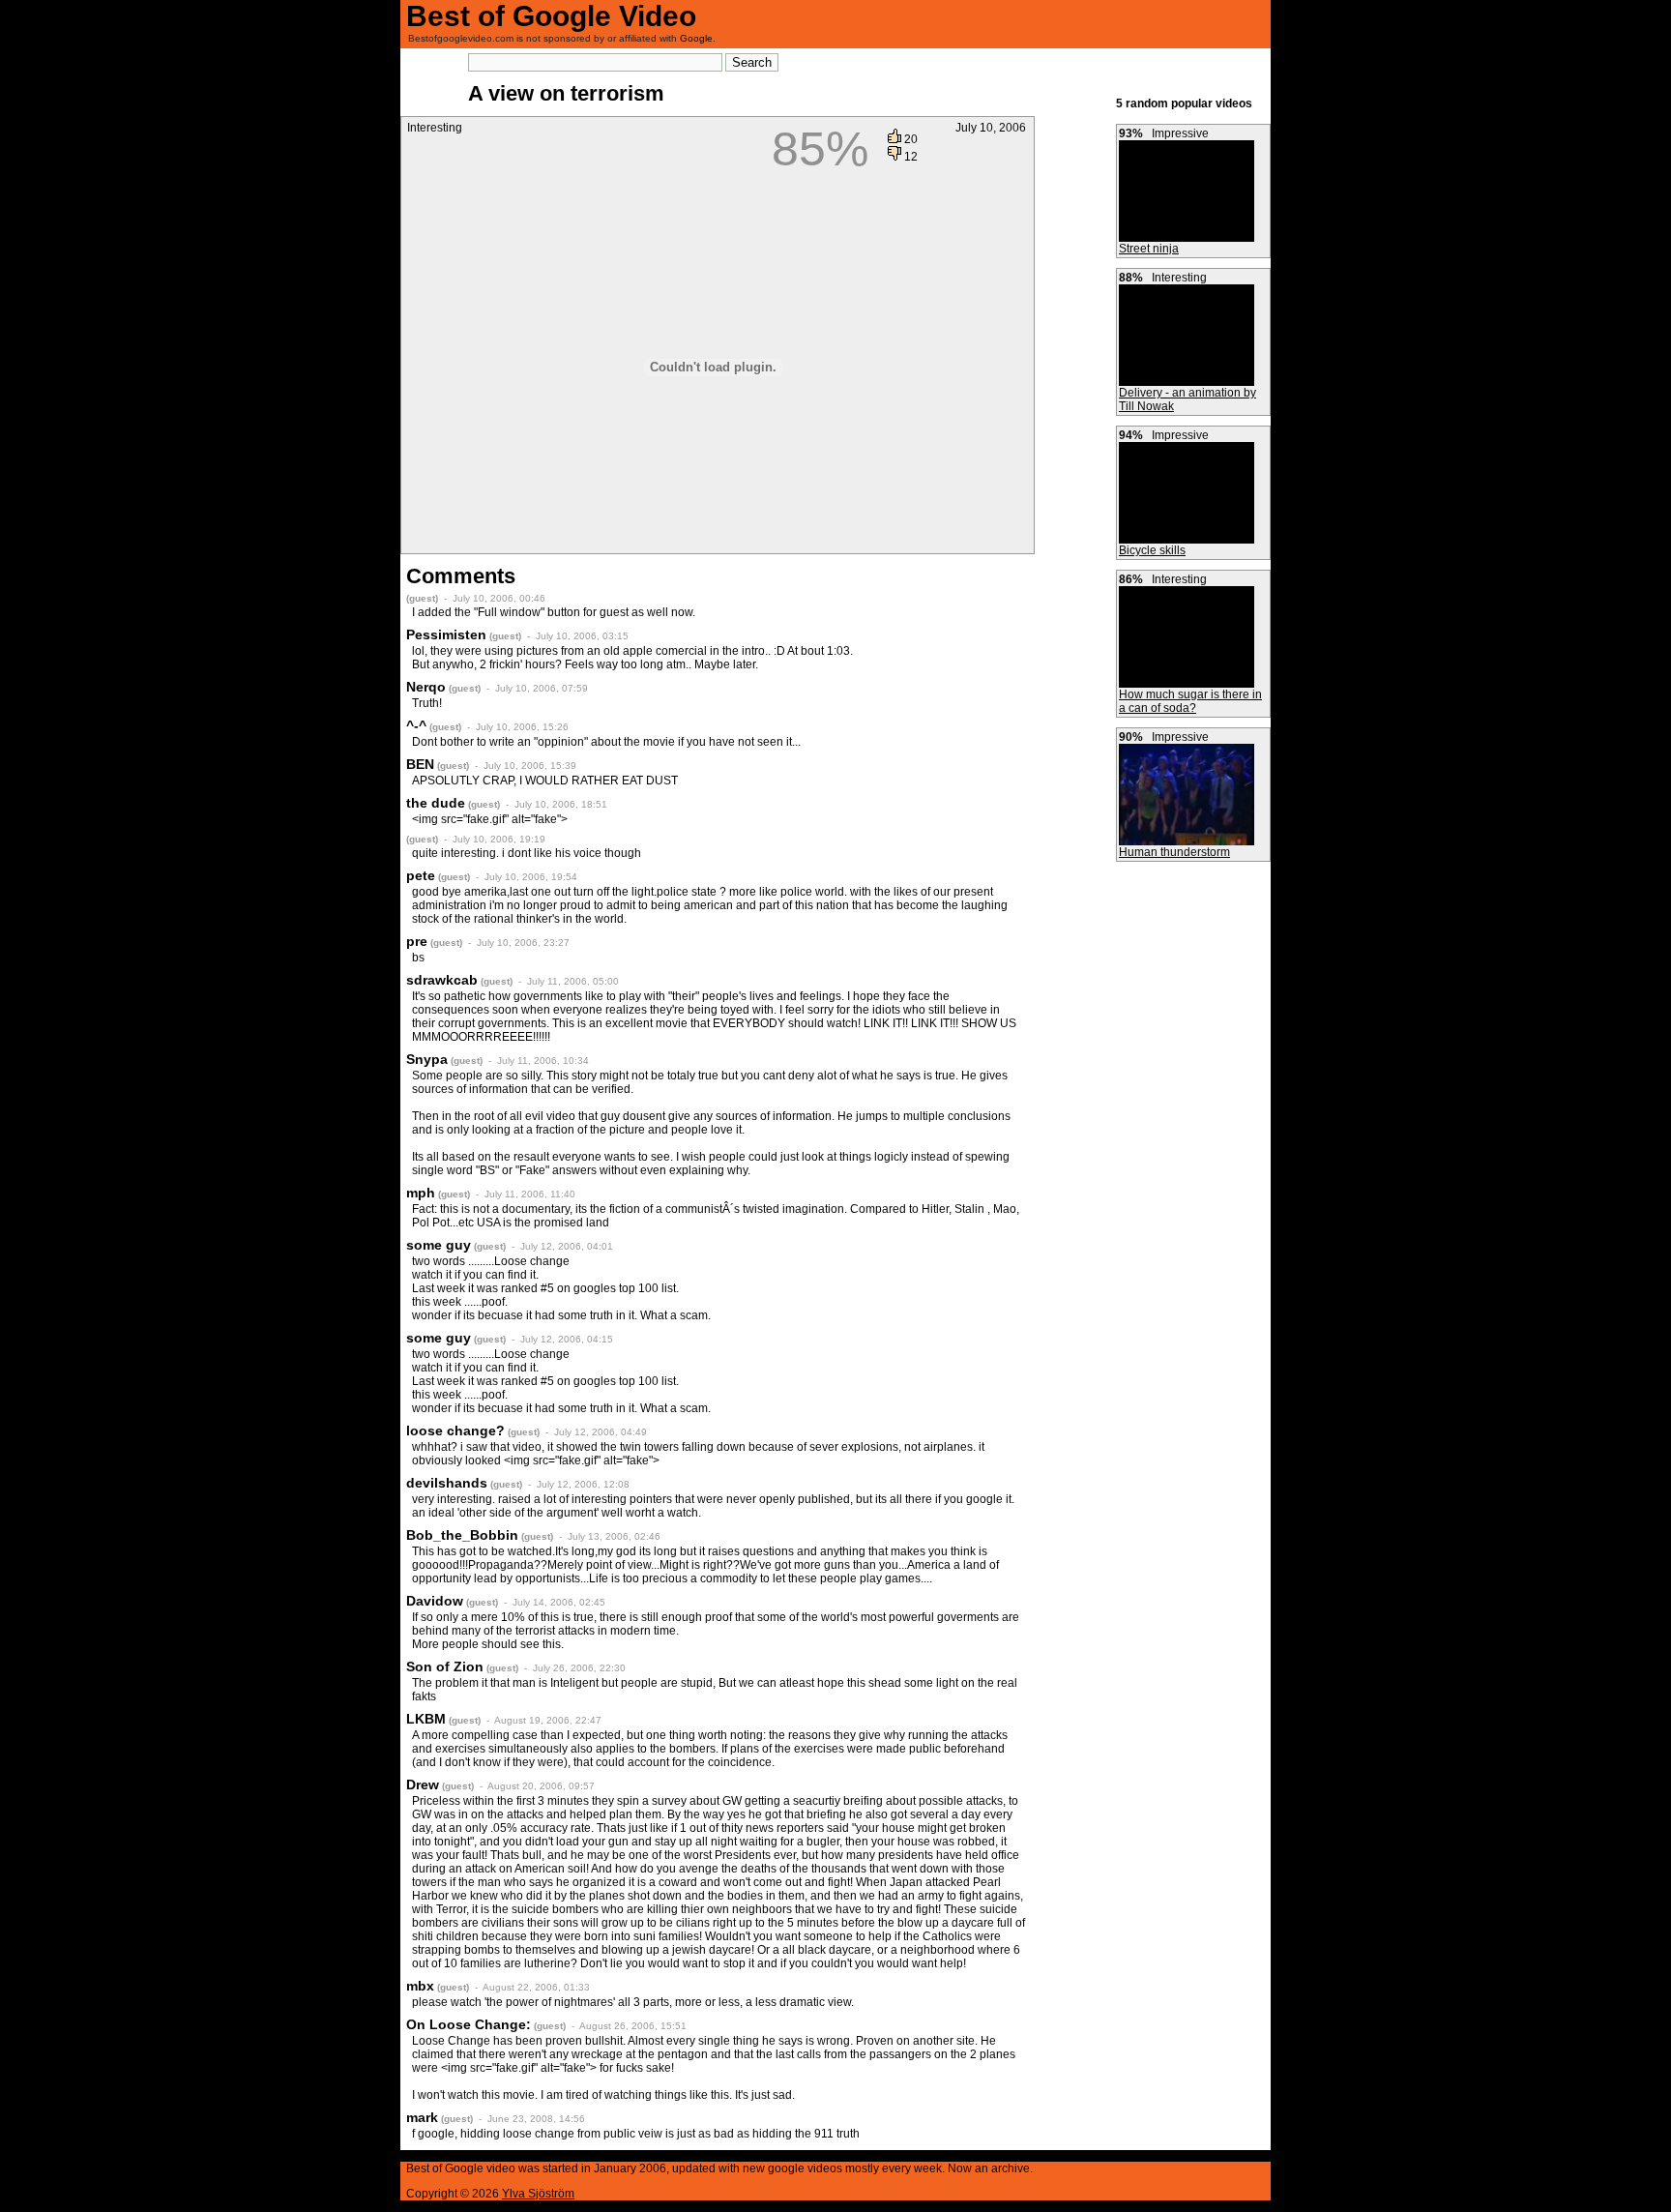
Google (696, 38)
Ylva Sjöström (538, 2194)
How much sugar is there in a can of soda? (1190, 701)
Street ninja (1149, 249)
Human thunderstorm (1174, 852)
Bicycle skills (1152, 550)
